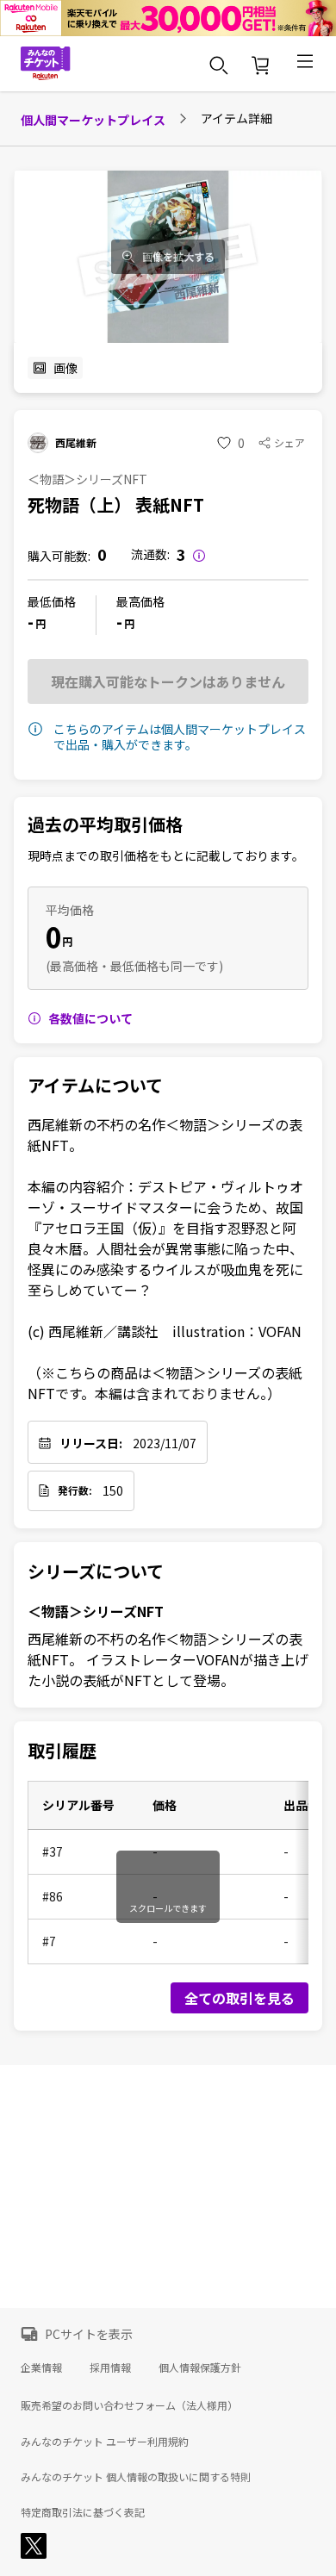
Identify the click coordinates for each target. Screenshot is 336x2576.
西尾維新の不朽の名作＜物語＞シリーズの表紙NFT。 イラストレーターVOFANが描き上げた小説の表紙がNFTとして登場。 (168, 1659)
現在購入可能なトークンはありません (168, 681)
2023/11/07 (165, 1443)
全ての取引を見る (240, 1998)
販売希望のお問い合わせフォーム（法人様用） (129, 2405)
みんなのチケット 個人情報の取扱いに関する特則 (136, 2477)
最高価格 (140, 601)
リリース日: (91, 1443)
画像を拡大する (178, 257)
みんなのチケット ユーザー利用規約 (105, 2442)
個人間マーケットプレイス (93, 120)
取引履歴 (62, 1751)
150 (113, 1490)
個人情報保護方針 (200, 2367)
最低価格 (52, 601)
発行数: (75, 1490)
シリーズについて (96, 1571)
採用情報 (110, 2367)
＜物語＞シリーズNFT (96, 1611)
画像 (65, 368)
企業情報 (41, 2367)
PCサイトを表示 (89, 2334)
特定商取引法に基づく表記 (83, 2512)
